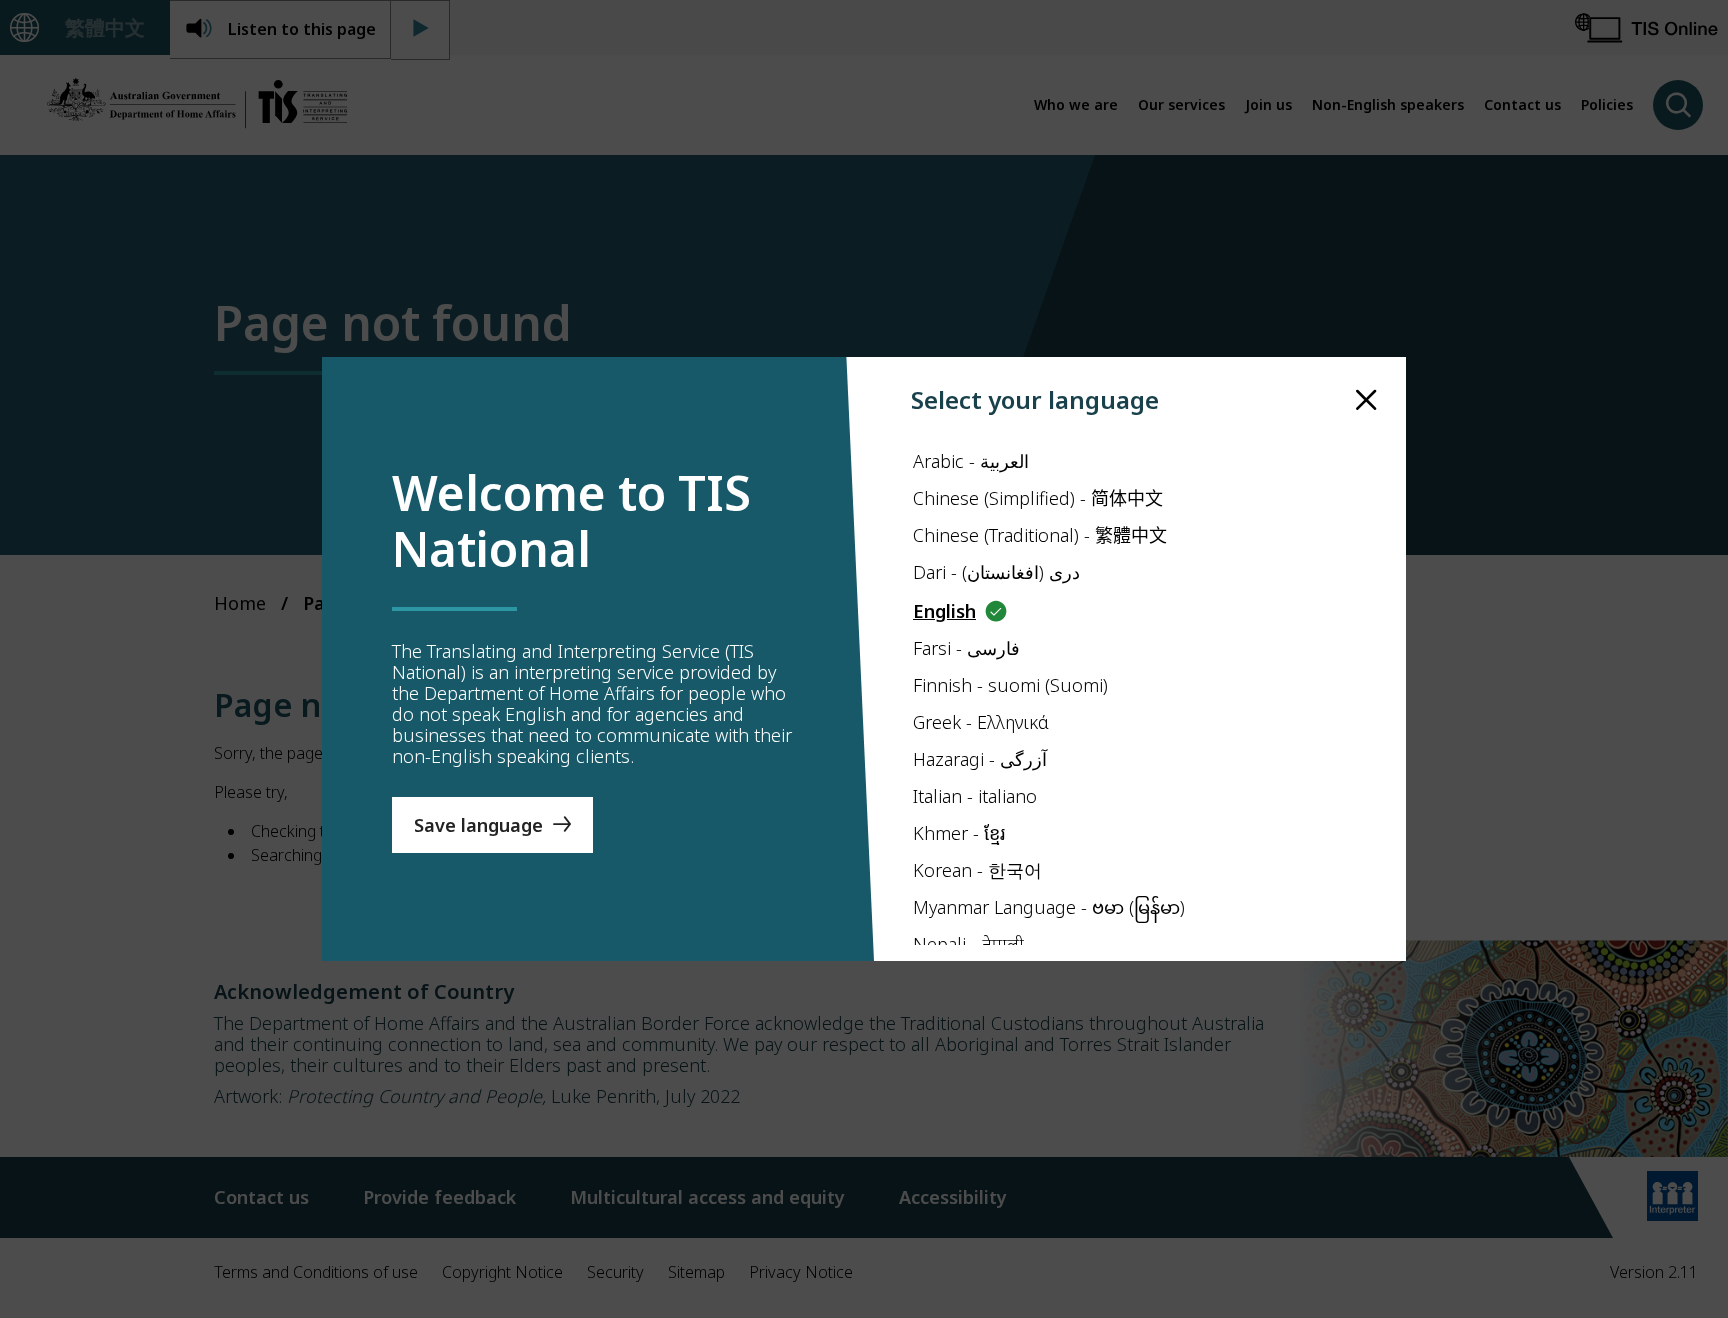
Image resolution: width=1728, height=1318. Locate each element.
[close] (1366, 400)
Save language (478, 825)
